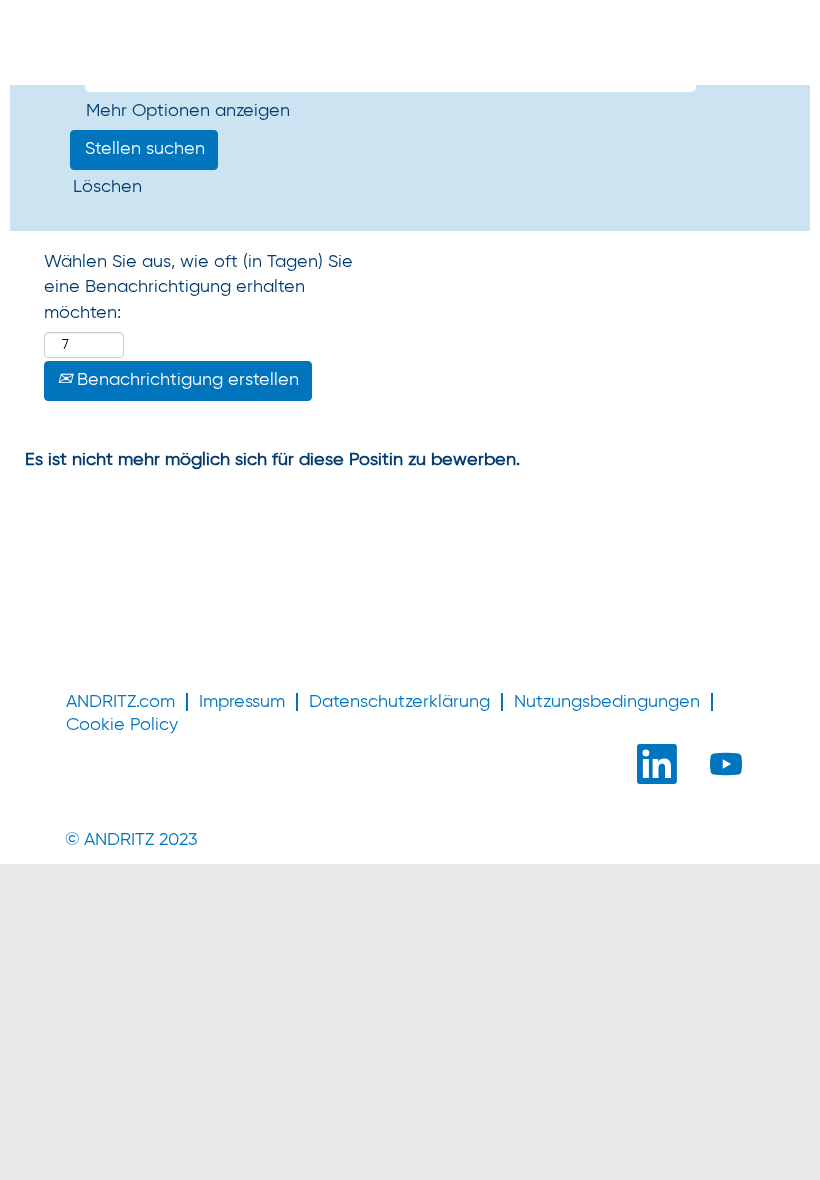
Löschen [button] (107, 187)
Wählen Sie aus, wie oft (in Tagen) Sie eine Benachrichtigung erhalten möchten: (198, 287)
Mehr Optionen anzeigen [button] (188, 111)
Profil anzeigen (195, 28)
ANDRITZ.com (120, 702)
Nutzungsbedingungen (607, 702)
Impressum (242, 702)
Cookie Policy (122, 725)
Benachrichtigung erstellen (185, 380)
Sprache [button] (69, 28)
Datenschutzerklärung (399, 702)
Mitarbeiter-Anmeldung (166, 56)
